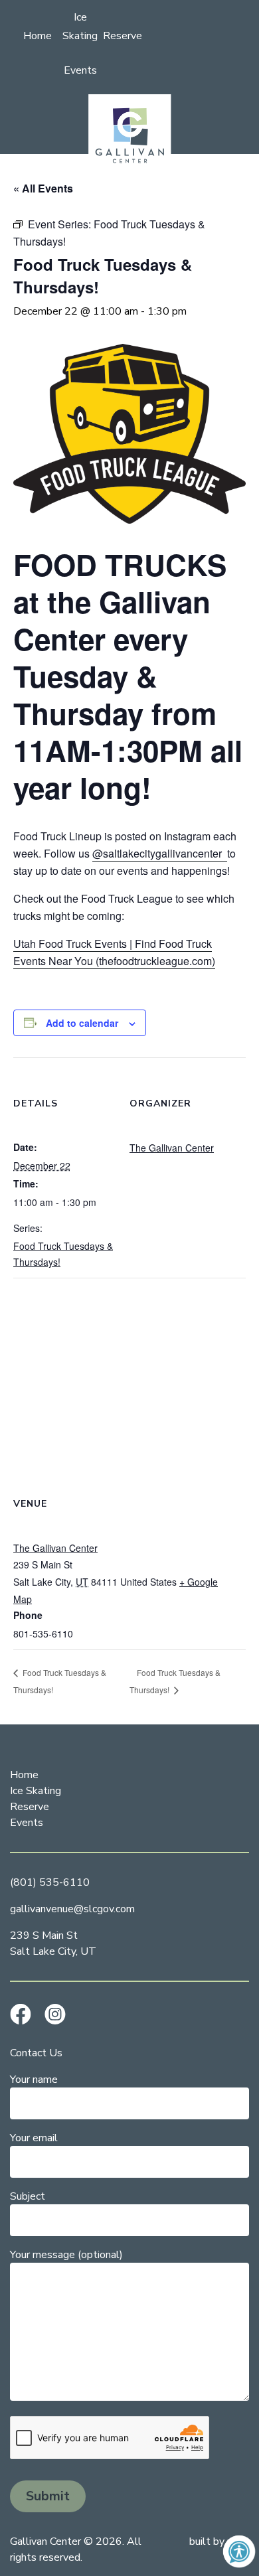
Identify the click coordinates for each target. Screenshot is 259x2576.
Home (38, 36)
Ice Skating (36, 1791)
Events (80, 70)
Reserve (123, 36)
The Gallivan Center (172, 1148)
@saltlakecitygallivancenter (160, 853)
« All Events (43, 188)
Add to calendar (82, 1023)
